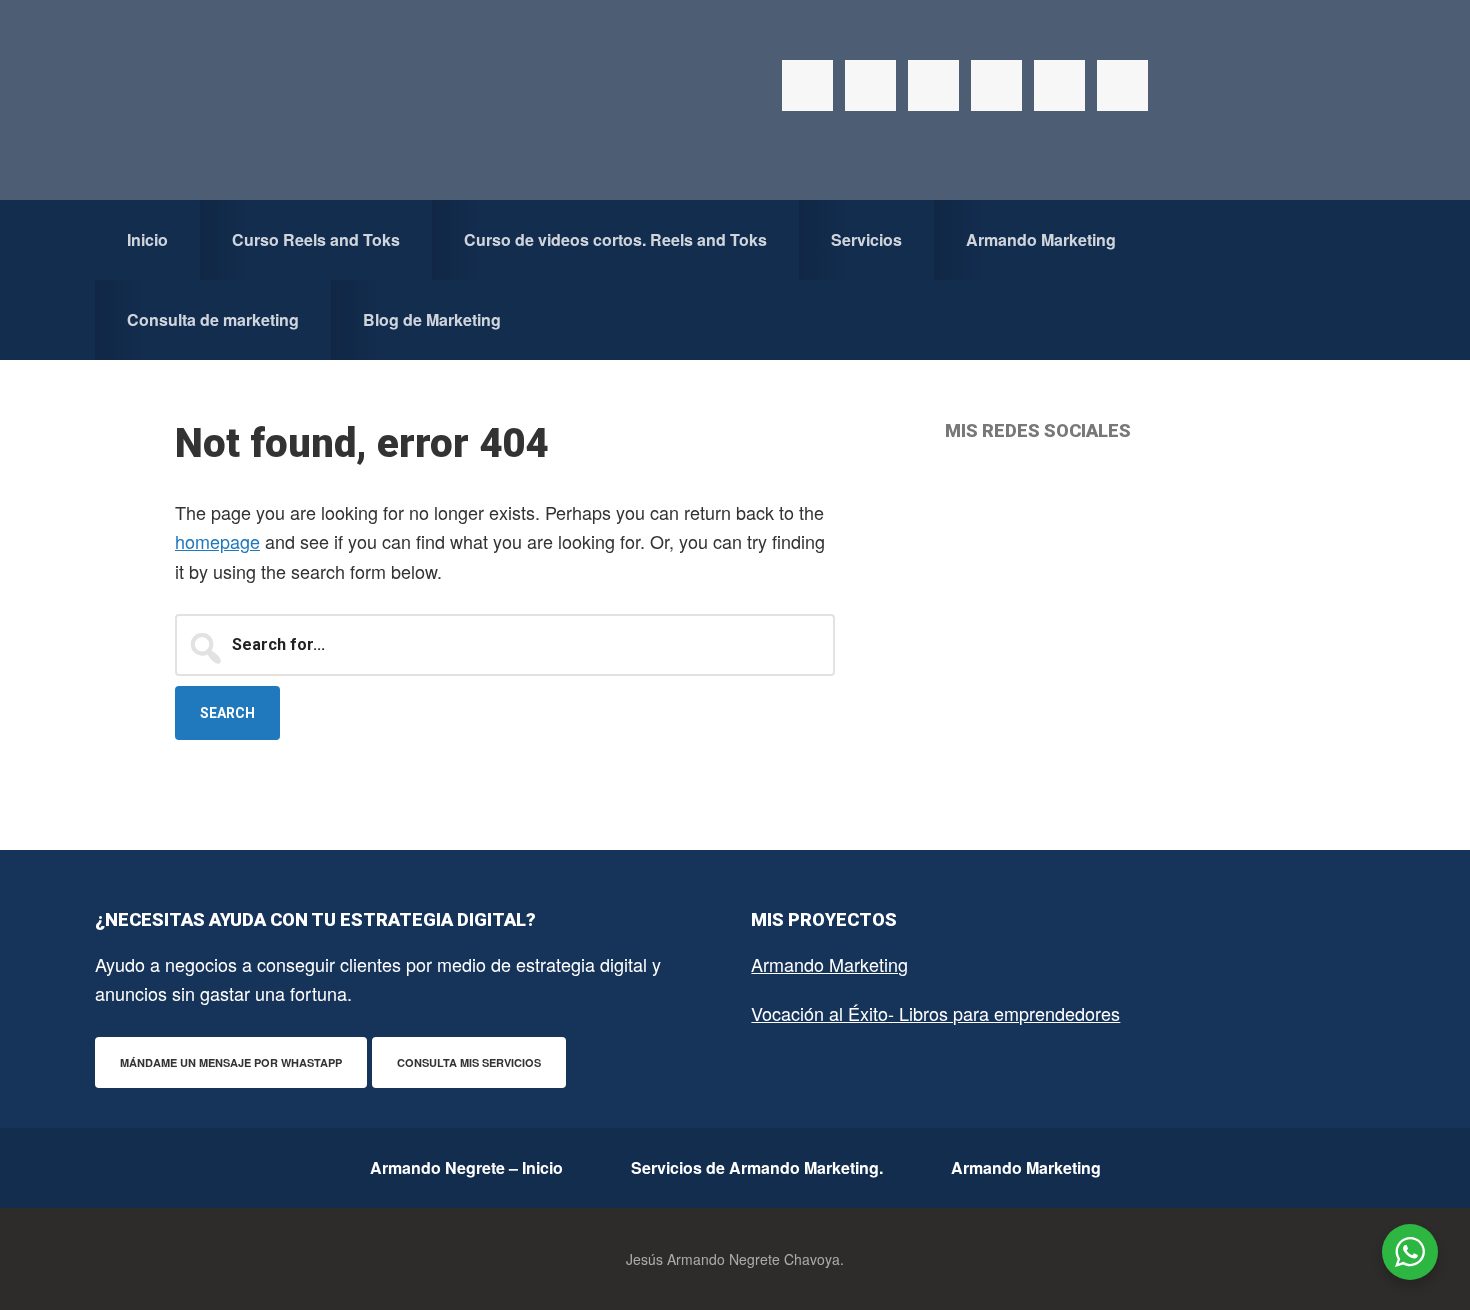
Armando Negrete (310, 100)
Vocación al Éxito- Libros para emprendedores (935, 1013)
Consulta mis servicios (469, 1062)
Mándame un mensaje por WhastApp (231, 1062)
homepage (217, 541)
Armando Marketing (829, 964)
